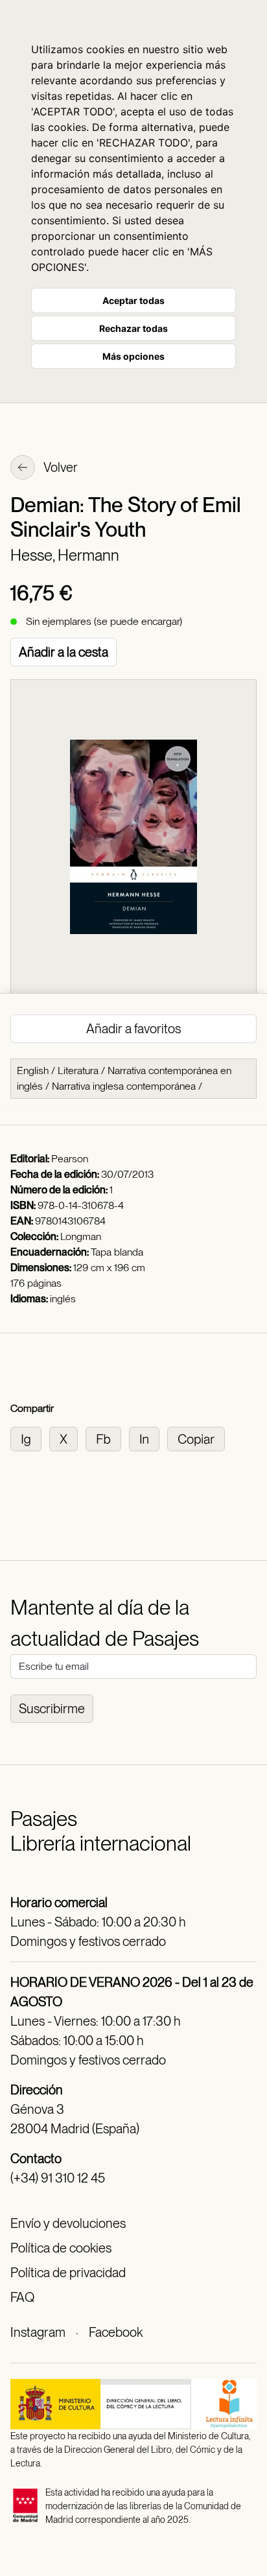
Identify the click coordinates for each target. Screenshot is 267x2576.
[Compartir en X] (67, 1438)
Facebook (116, 2332)
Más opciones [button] (133, 356)
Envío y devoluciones (68, 2223)
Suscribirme (52, 1709)
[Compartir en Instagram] (30, 1438)
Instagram (38, 2332)
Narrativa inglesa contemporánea (124, 1086)
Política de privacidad (68, 2273)
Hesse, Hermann (65, 555)
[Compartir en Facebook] (107, 1438)
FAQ (22, 2297)
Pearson (70, 1159)
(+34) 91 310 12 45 (58, 2178)
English (33, 1071)
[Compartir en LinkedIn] (148, 1438)
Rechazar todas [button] (133, 328)
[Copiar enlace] (199, 1438)
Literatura (78, 1071)
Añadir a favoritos (133, 1029)
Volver (60, 467)
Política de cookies (61, 2248)
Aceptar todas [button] (133, 300)
